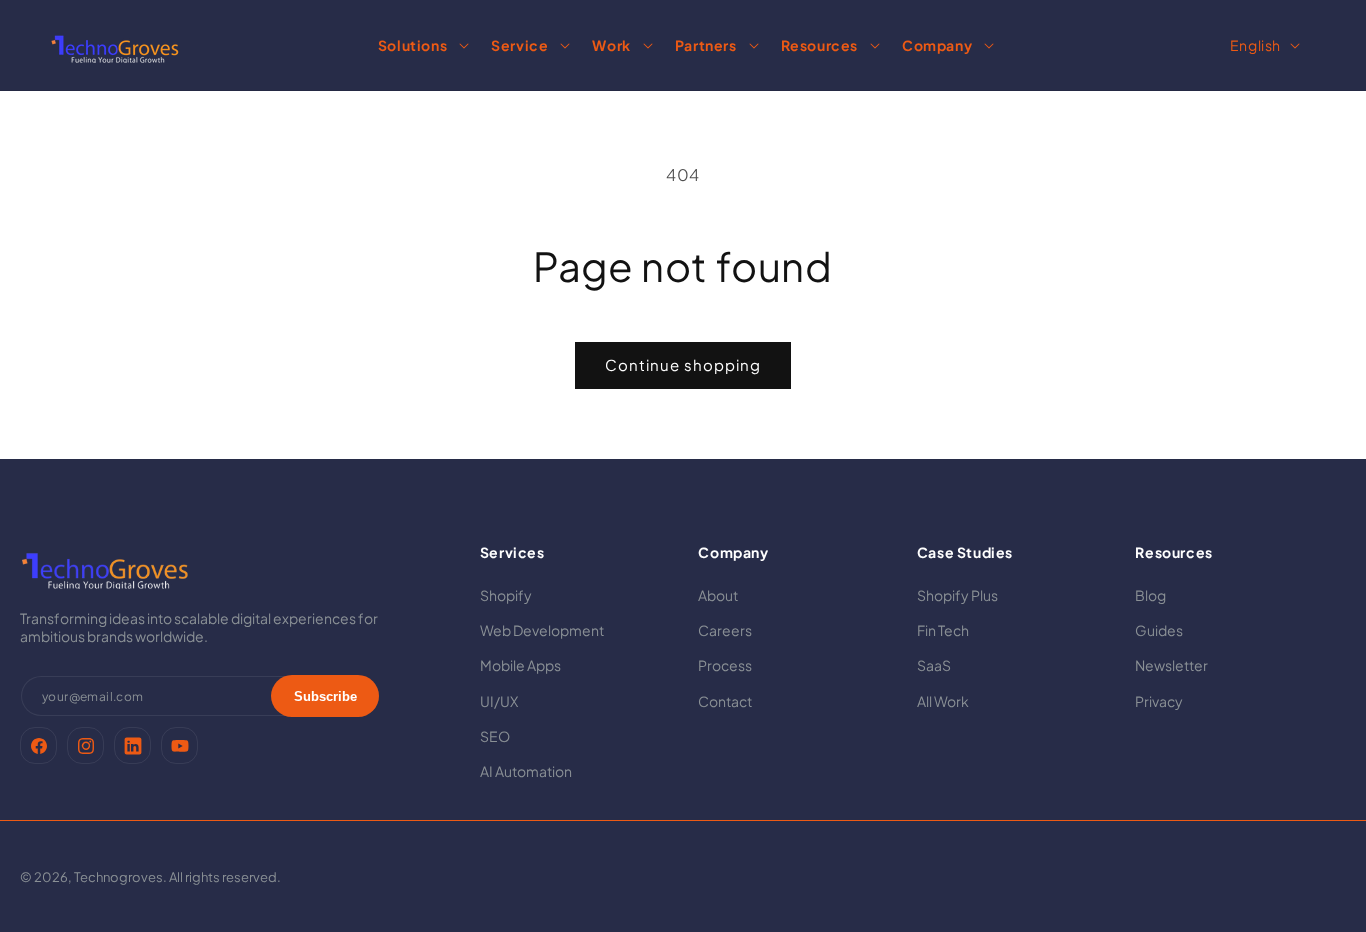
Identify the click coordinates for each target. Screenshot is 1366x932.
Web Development (542, 631)
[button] (420, 45)
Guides (1159, 631)
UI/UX (499, 701)
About (718, 595)
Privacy (1159, 701)
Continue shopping (683, 364)
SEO (495, 736)
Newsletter (1171, 666)
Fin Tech (943, 631)
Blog (1150, 595)
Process (725, 666)
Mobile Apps (520, 666)
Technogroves (118, 877)
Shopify (506, 595)
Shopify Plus (957, 595)
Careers (725, 631)
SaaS (934, 666)
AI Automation (526, 771)
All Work (943, 701)
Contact (725, 701)
